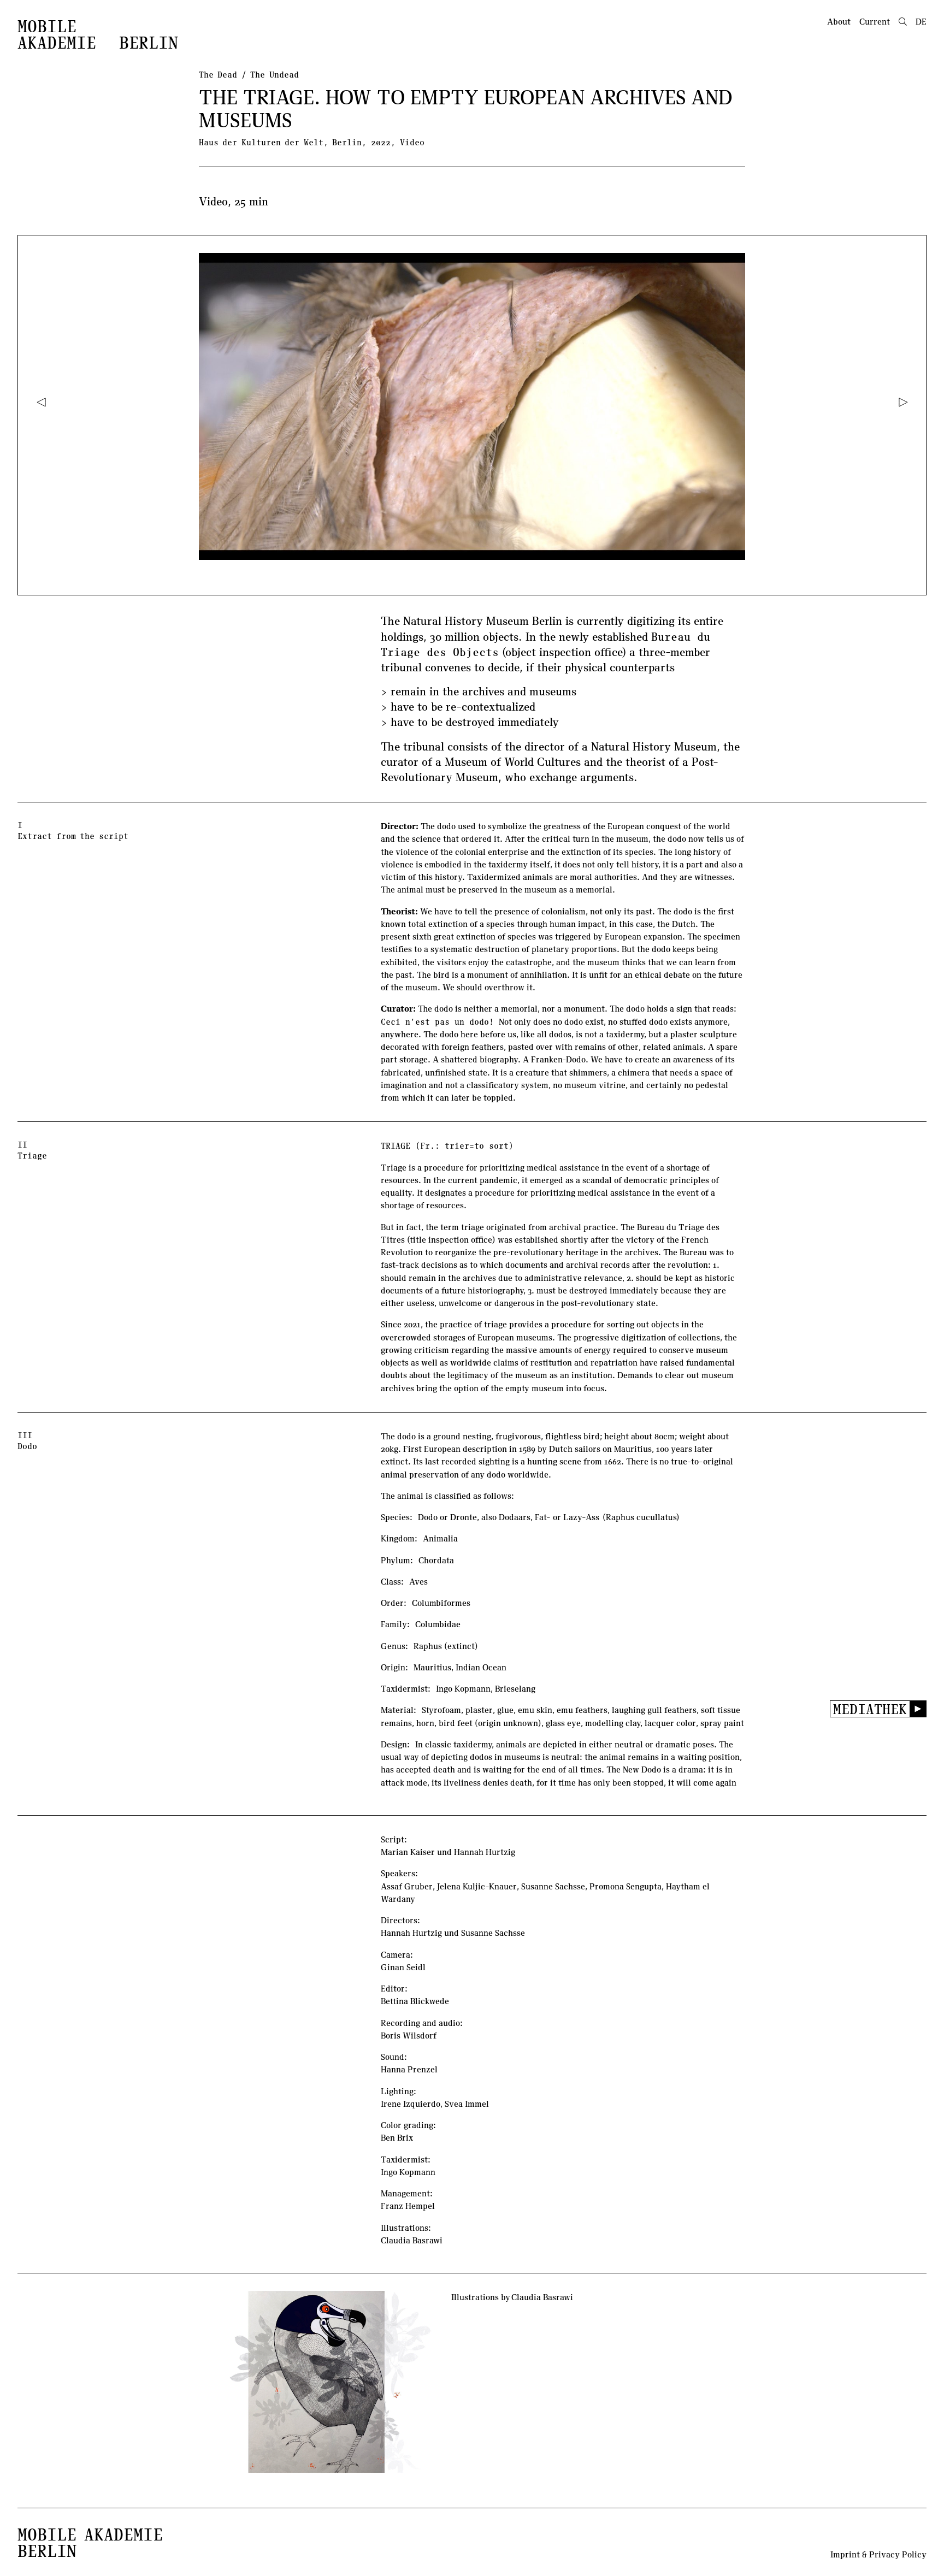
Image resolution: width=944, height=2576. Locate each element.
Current (875, 21)
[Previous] (41, 402)
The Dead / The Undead (249, 74)
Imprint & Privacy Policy (878, 2554)
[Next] (903, 402)
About (839, 21)
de (921, 21)
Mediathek (870, 1709)
